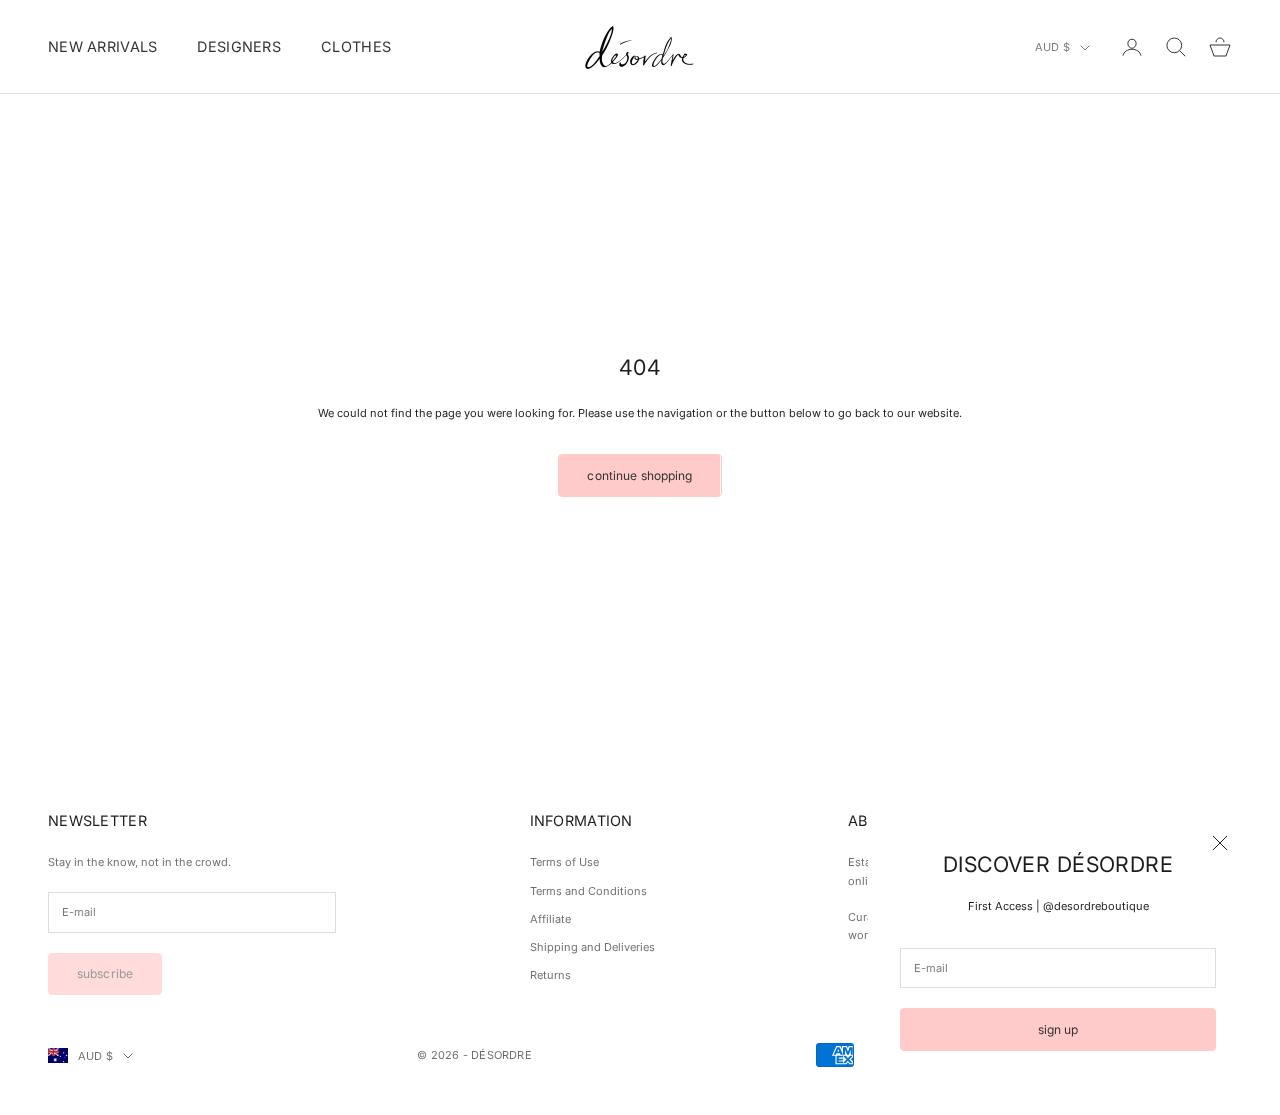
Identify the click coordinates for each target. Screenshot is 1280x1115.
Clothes (356, 46)
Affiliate (550, 919)
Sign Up (1058, 1029)
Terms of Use (564, 862)
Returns (550, 975)
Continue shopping (639, 475)
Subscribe (105, 973)
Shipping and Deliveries (592, 947)
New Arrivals (102, 46)
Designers (239, 46)
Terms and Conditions (588, 891)
